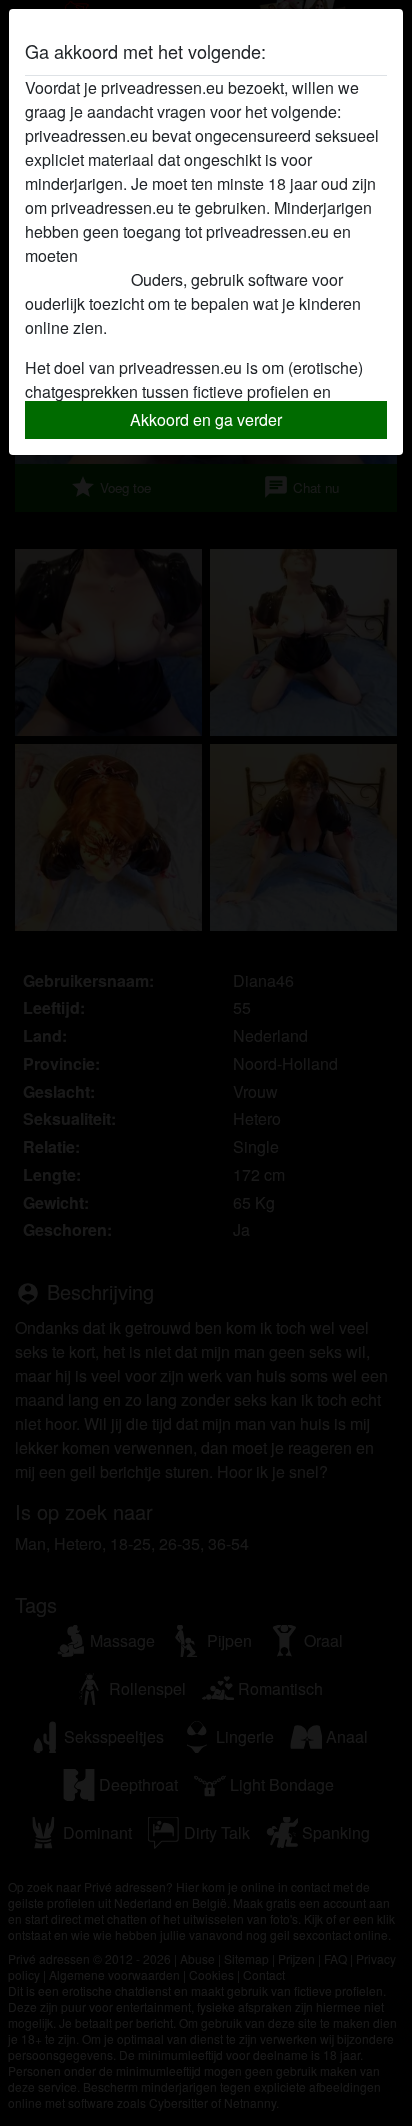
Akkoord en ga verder (206, 419)
